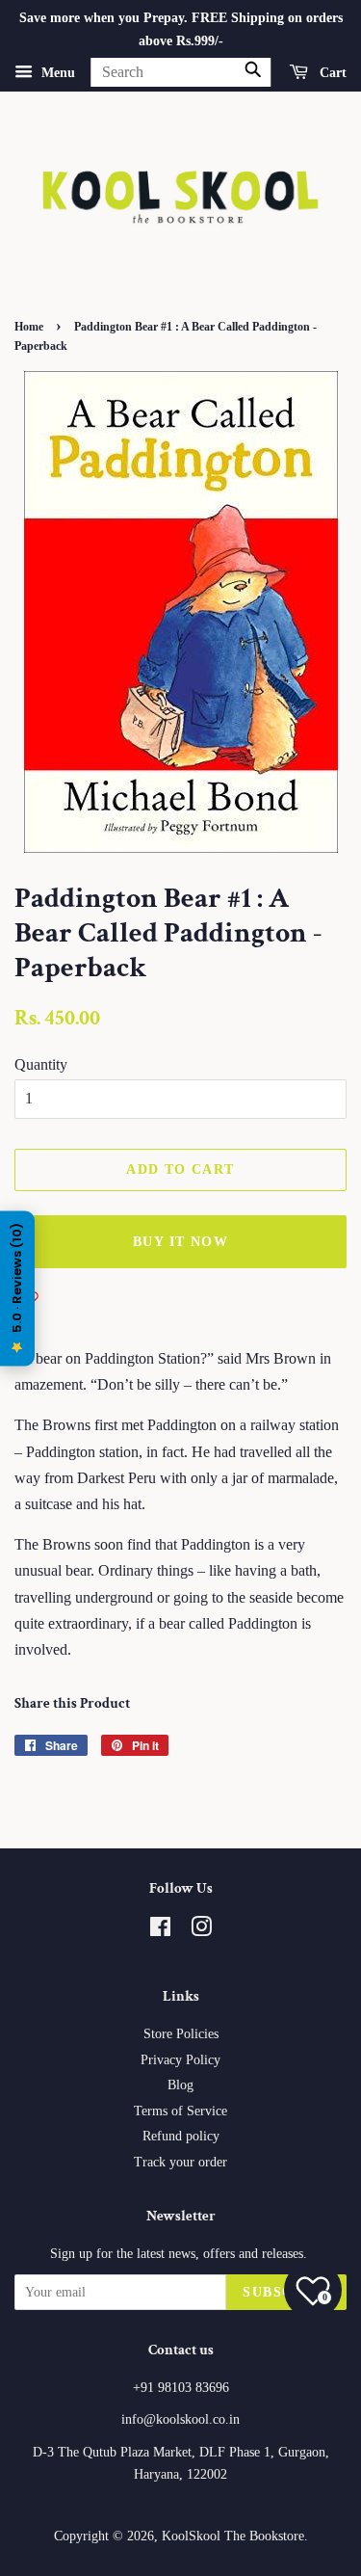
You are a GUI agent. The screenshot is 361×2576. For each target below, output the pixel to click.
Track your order (180, 2162)
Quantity (41, 1064)
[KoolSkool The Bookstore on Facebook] (160, 1931)
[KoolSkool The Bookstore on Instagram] (201, 1931)
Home (29, 327)
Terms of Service (180, 2111)
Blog (180, 2085)
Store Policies (181, 2034)
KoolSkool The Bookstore (233, 2536)
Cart (331, 72)
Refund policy (181, 2136)
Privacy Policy (180, 2060)
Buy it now (180, 1242)
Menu (56, 72)
